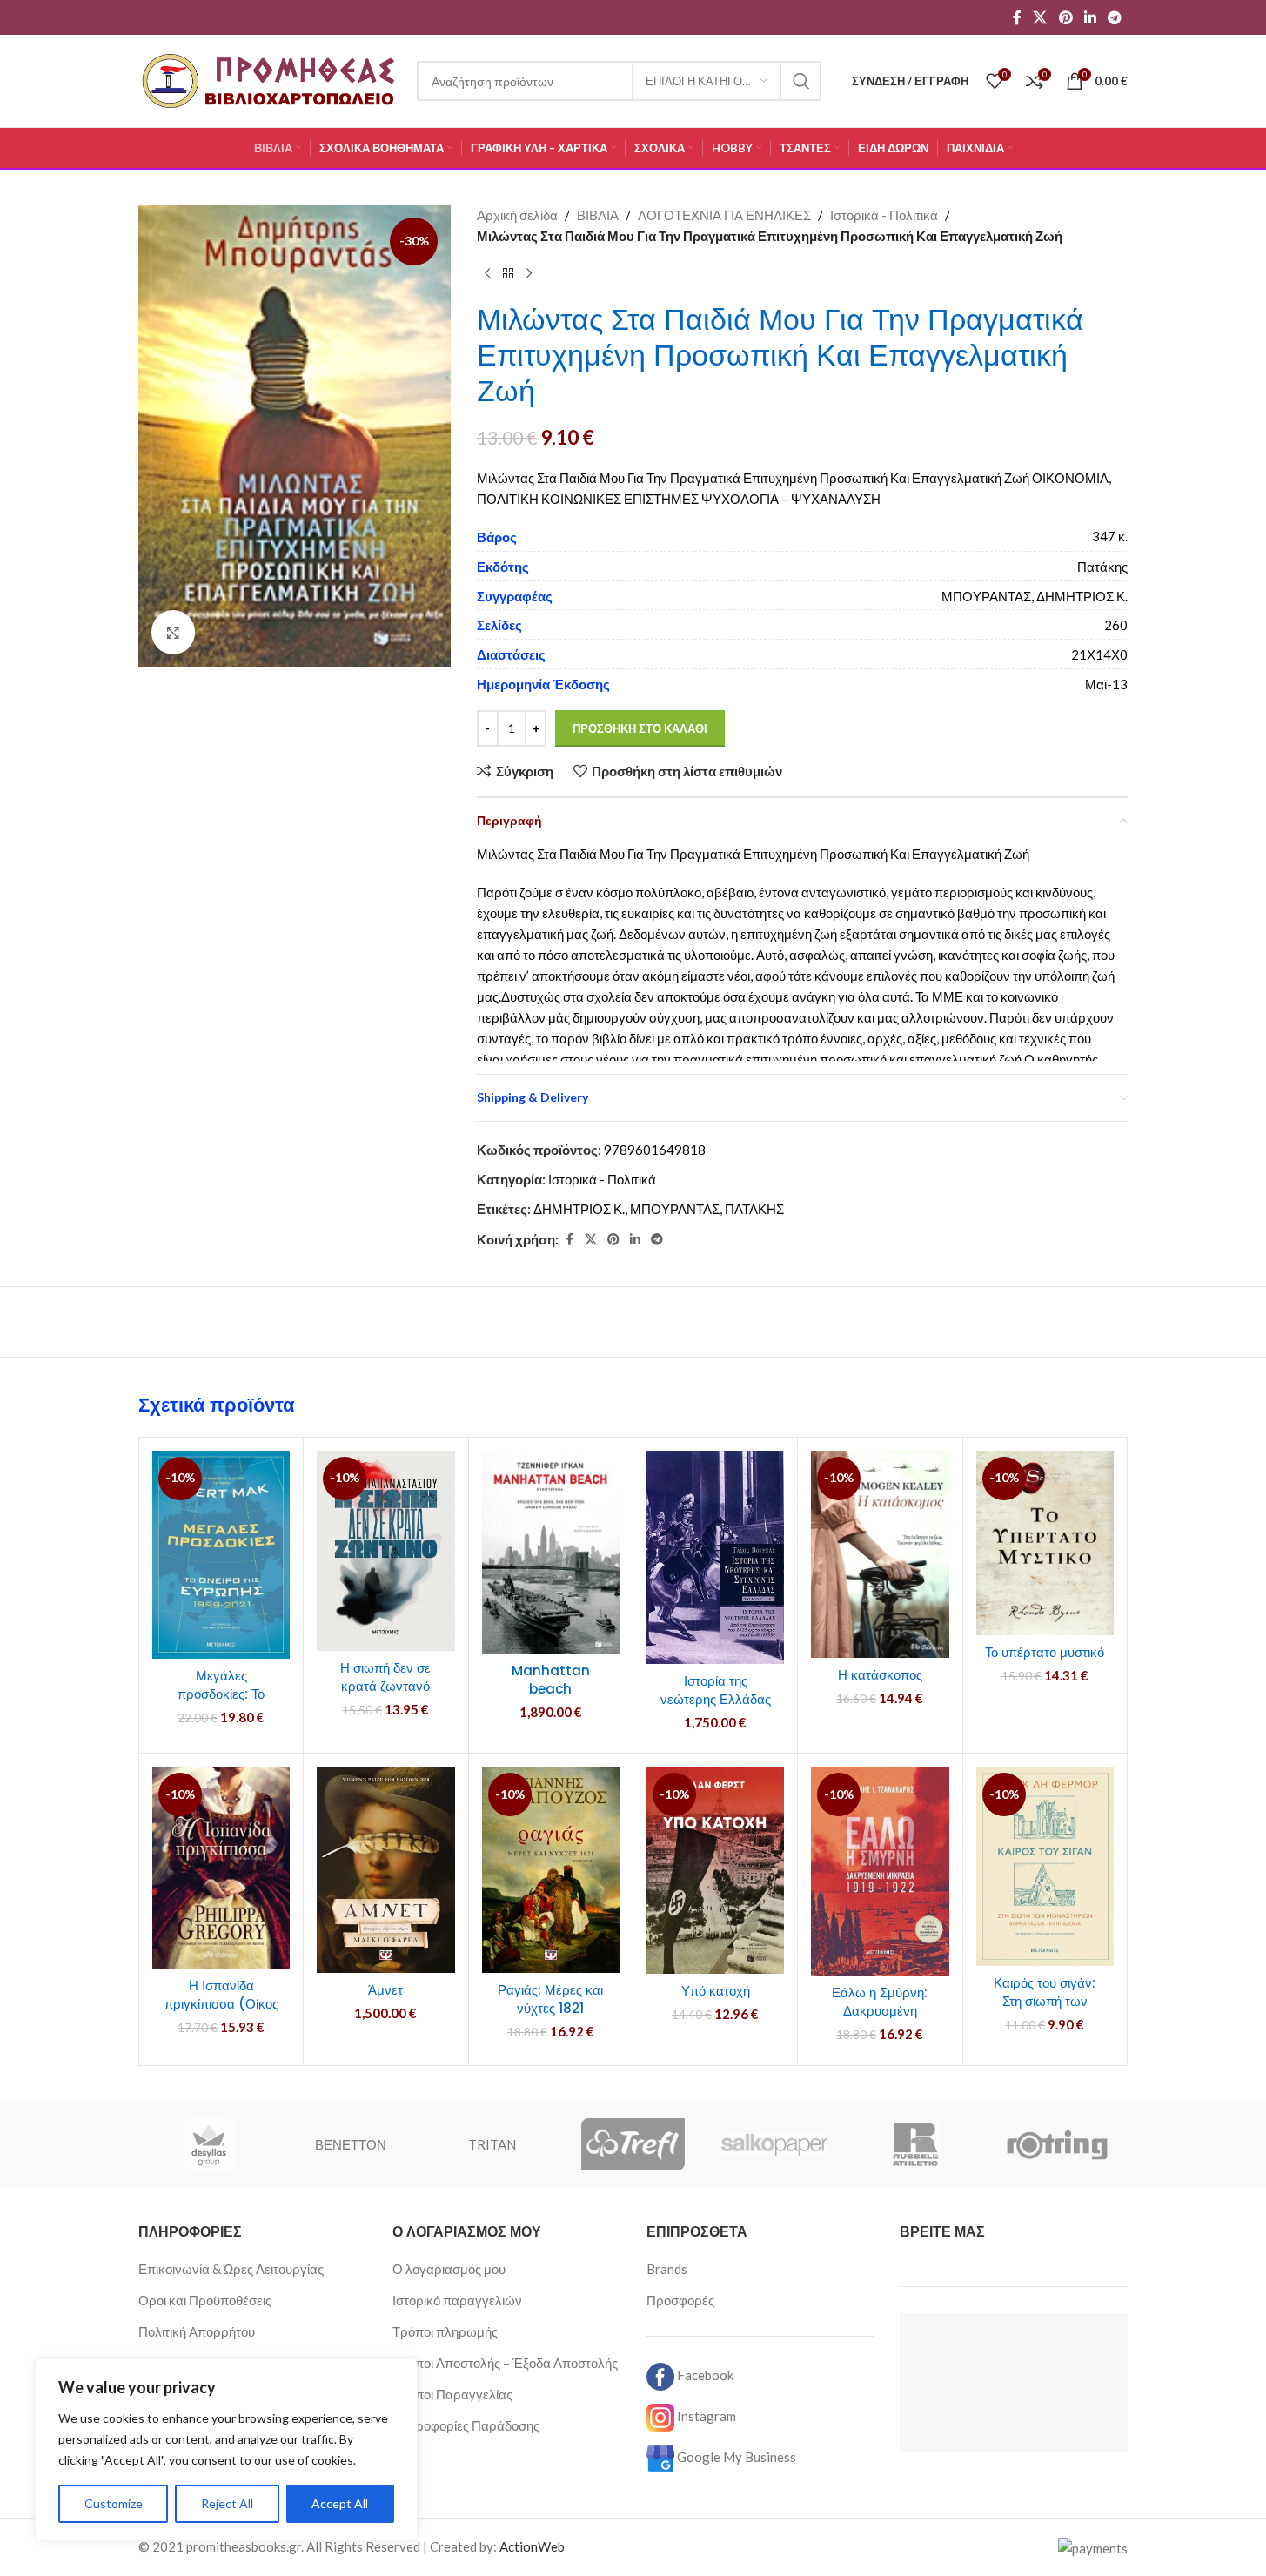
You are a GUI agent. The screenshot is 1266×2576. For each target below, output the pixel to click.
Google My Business (735, 2457)
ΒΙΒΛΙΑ (598, 215)
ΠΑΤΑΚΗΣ (754, 1209)
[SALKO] (774, 2144)
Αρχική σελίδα (517, 215)
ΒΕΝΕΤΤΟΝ (351, 2144)
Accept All (340, 2503)
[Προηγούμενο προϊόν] (487, 274)
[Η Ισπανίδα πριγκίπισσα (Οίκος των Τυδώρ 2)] (221, 1868)
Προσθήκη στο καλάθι (640, 728)
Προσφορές (680, 2300)
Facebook (704, 2375)
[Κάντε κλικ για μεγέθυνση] (173, 632)
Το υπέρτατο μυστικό (1045, 1652)
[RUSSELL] (915, 2144)
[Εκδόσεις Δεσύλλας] (209, 2144)
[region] (226, 2450)
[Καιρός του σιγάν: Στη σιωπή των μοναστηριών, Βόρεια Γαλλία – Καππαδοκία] (1045, 1866)
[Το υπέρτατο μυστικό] (1045, 1543)
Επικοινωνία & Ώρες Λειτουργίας (231, 2269)
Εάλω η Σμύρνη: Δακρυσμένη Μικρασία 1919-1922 (880, 2011)
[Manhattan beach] (551, 1552)
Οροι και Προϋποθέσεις (205, 2300)
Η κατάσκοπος (880, 1675)
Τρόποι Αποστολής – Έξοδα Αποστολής (505, 2363)
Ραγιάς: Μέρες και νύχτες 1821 (550, 1999)
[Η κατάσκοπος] (880, 1554)
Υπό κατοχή (716, 1991)
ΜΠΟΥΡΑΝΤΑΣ (675, 1209)
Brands (667, 2269)
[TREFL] (633, 2144)
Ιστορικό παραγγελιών (457, 2300)
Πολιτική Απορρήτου (197, 2331)
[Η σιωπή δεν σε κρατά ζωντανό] (385, 1551)
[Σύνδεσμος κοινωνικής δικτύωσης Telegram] (1115, 17)
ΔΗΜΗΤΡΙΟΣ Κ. (579, 1209)
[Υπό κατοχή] (715, 1870)
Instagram (705, 2416)
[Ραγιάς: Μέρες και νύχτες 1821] (551, 1870)
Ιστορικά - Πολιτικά (884, 215)
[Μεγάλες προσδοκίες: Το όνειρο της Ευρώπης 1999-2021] (221, 1555)
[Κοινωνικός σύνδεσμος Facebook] (1017, 17)
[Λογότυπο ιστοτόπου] (269, 79)
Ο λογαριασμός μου (449, 2269)
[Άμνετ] (385, 1870)
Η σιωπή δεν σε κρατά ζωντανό (385, 1677)
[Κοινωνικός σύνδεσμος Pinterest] (1065, 17)
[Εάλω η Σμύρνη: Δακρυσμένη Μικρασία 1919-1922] (880, 1871)
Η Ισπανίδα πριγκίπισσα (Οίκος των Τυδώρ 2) (221, 2004)
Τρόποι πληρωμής (445, 2331)
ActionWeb (532, 2546)
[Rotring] (1057, 2144)
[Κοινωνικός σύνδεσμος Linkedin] (1090, 17)
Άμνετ (385, 1990)
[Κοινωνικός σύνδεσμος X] (1040, 17)
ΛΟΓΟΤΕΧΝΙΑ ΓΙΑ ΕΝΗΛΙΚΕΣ (724, 215)
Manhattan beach (551, 1680)
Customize (114, 2503)
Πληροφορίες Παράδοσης (466, 2425)
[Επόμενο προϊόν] (529, 274)
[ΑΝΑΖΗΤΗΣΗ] (801, 81)
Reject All (227, 2503)
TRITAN (492, 2144)
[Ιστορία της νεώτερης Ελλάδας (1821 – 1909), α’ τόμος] (715, 1557)
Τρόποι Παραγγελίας (452, 2394)
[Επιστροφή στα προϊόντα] (508, 274)
